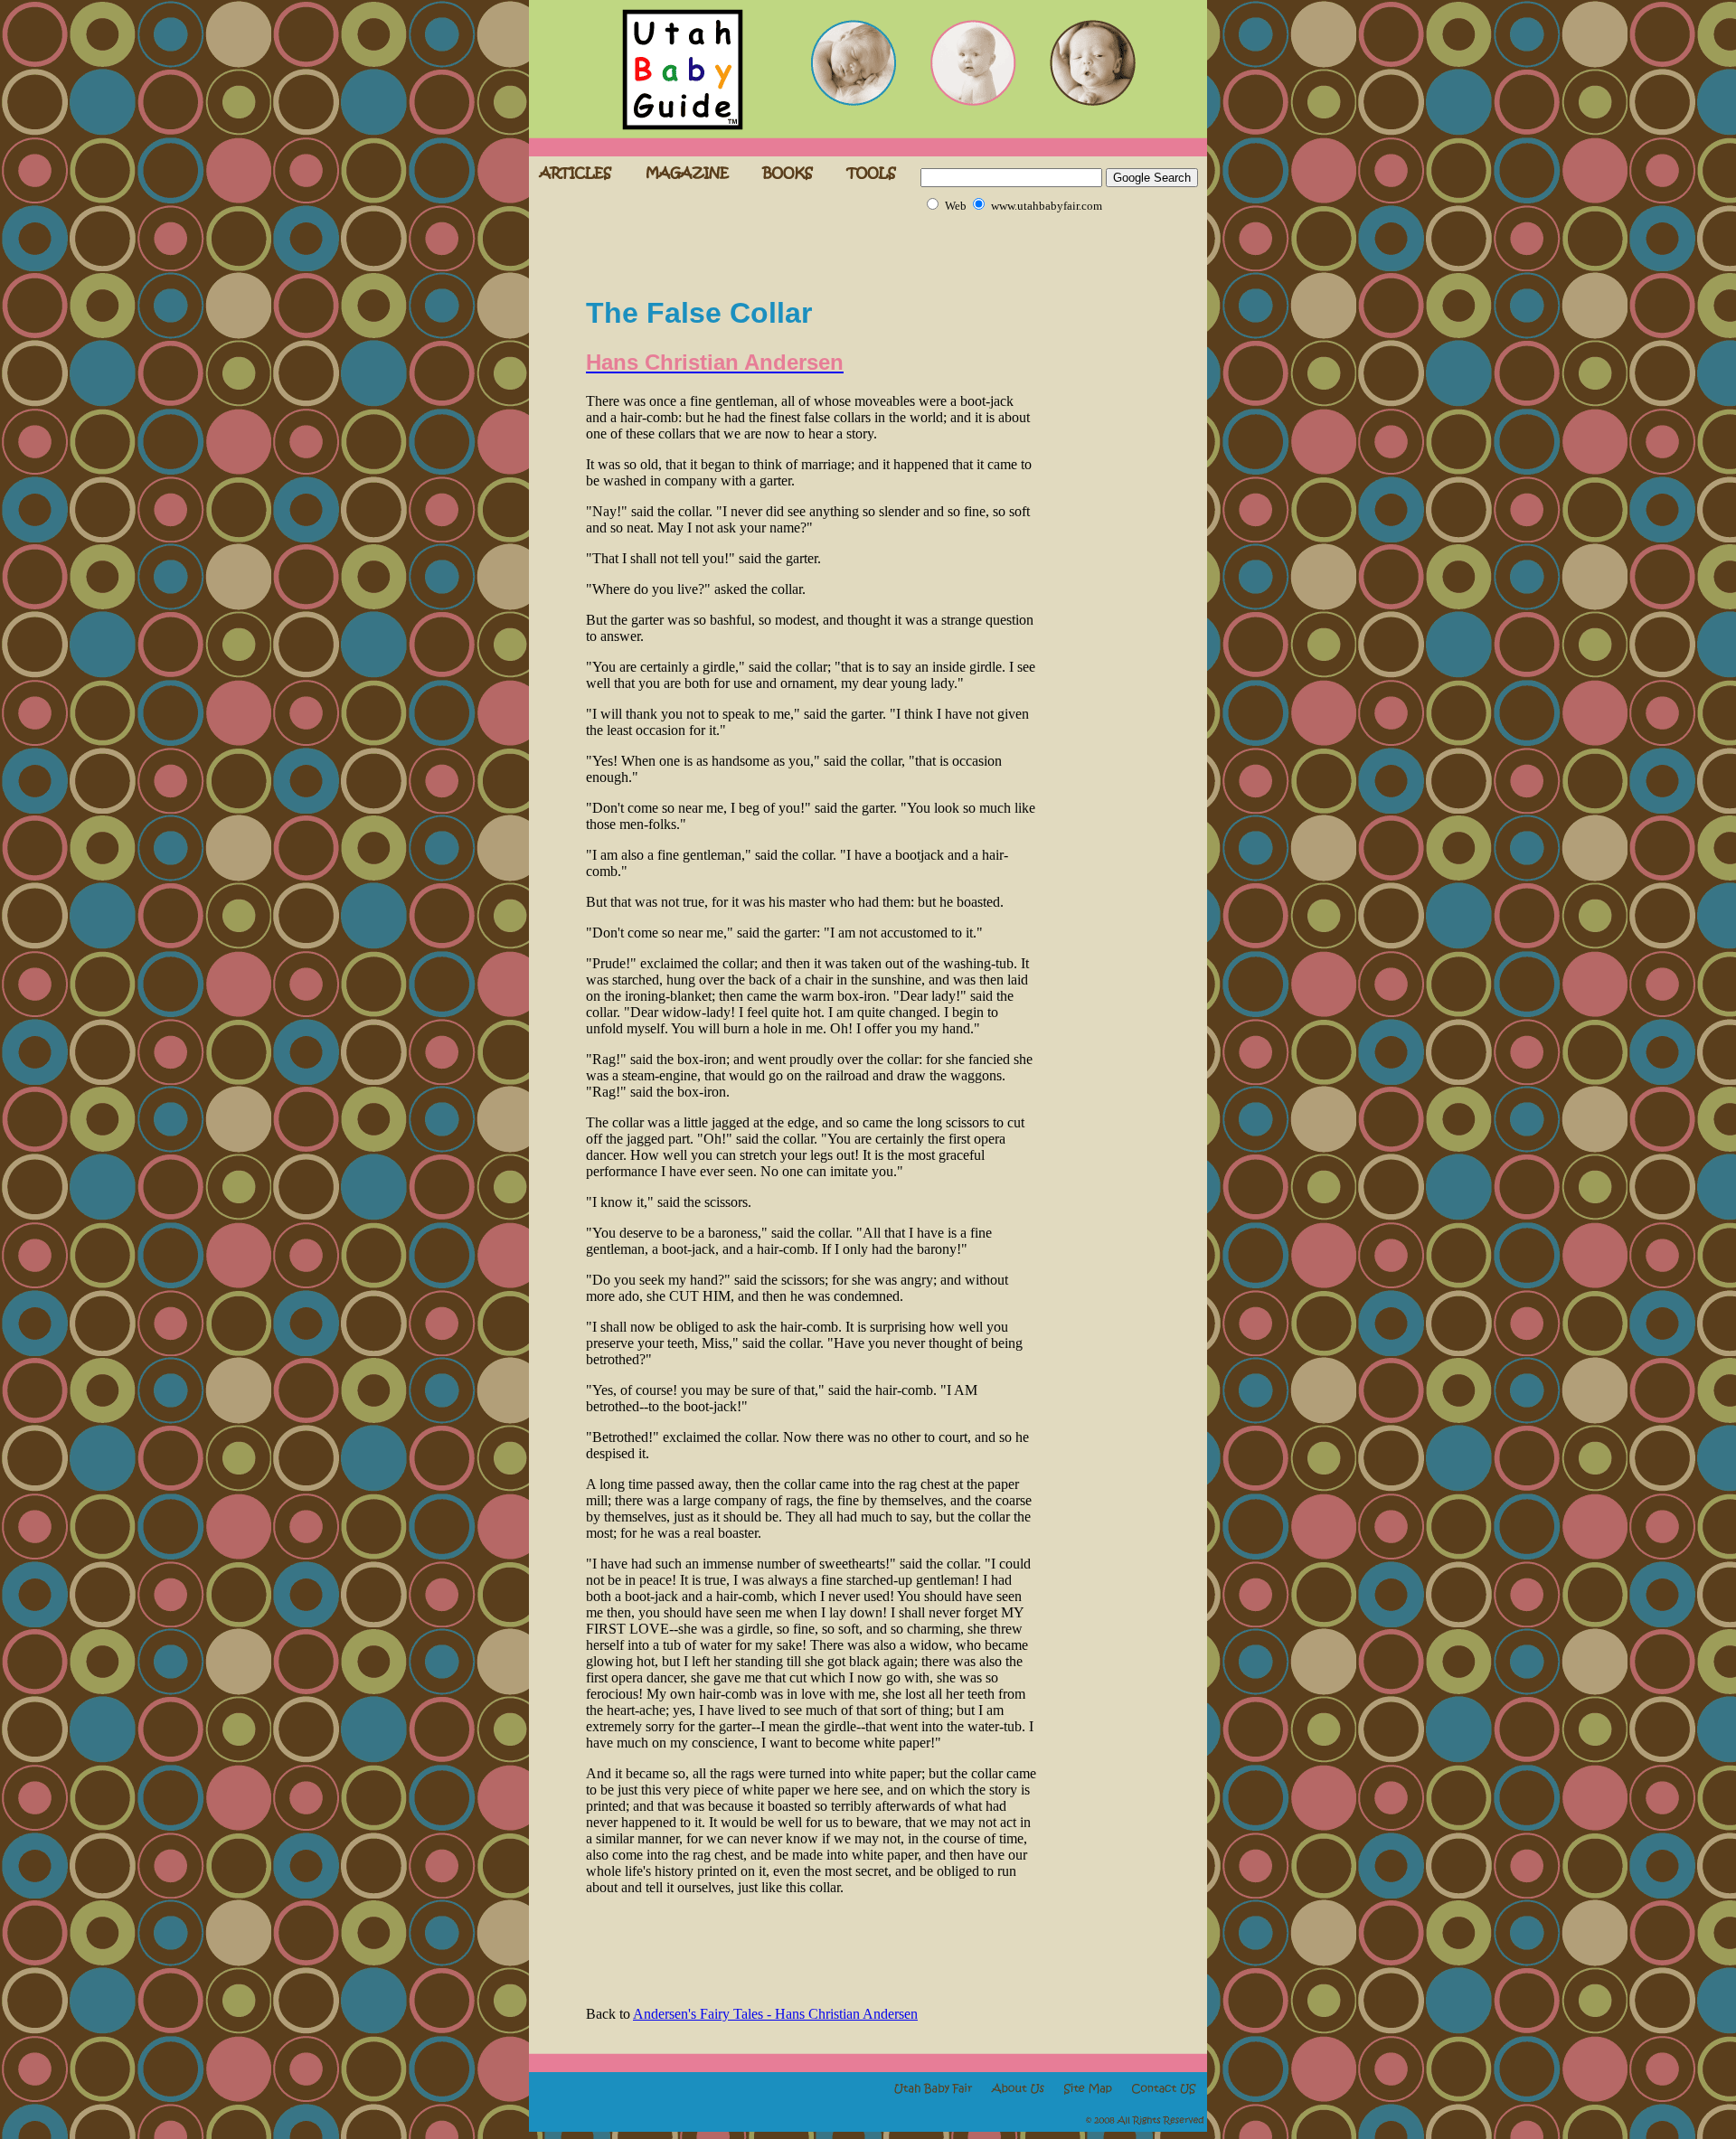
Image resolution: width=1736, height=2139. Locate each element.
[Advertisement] (797, 247)
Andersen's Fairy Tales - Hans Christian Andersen (775, 2014)
